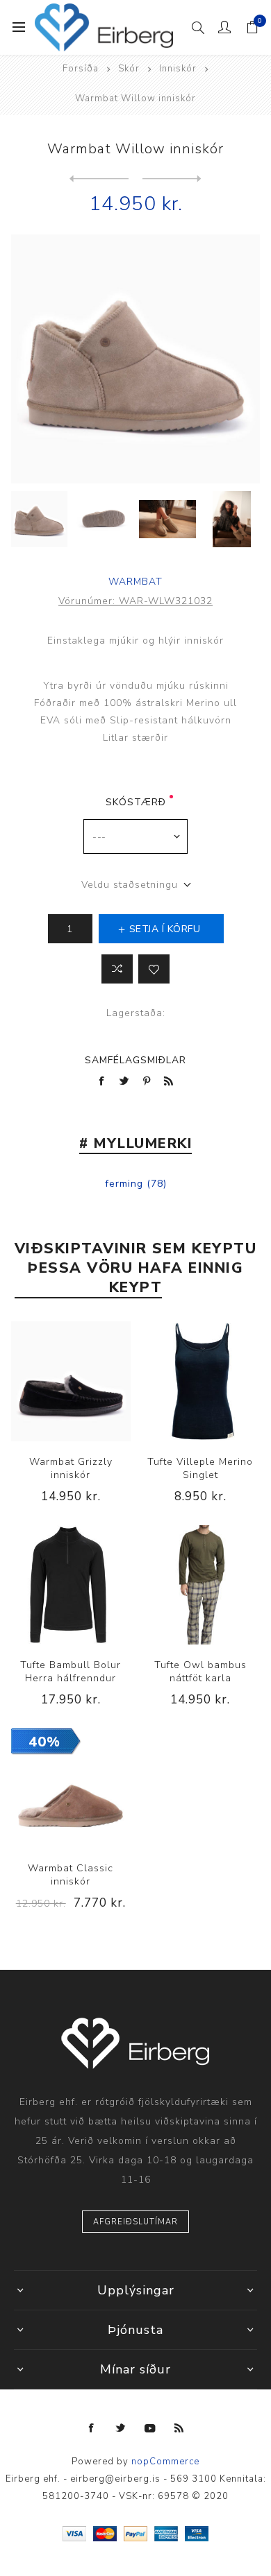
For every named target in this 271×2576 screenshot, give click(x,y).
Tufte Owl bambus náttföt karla (200, 1672)
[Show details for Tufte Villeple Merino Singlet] (200, 1381)
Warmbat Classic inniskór (71, 1875)
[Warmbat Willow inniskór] (172, 179)
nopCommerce (165, 2462)
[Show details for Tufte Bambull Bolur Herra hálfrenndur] (71, 1585)
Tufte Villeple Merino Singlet (200, 1468)
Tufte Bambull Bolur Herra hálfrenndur (71, 1672)
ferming (124, 1184)
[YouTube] (150, 2428)
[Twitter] (121, 2428)
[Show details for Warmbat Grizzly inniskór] (71, 1381)
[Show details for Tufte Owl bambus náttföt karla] (200, 1585)
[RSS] (179, 2428)
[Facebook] (92, 2428)
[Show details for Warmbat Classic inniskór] (71, 1788)
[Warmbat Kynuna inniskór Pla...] (99, 179)
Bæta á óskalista (154, 969)
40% (44, 1742)
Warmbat (135, 582)
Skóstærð (136, 802)
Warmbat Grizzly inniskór (71, 1468)
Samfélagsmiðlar (135, 1060)
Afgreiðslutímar (135, 2222)
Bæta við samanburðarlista (117, 969)
